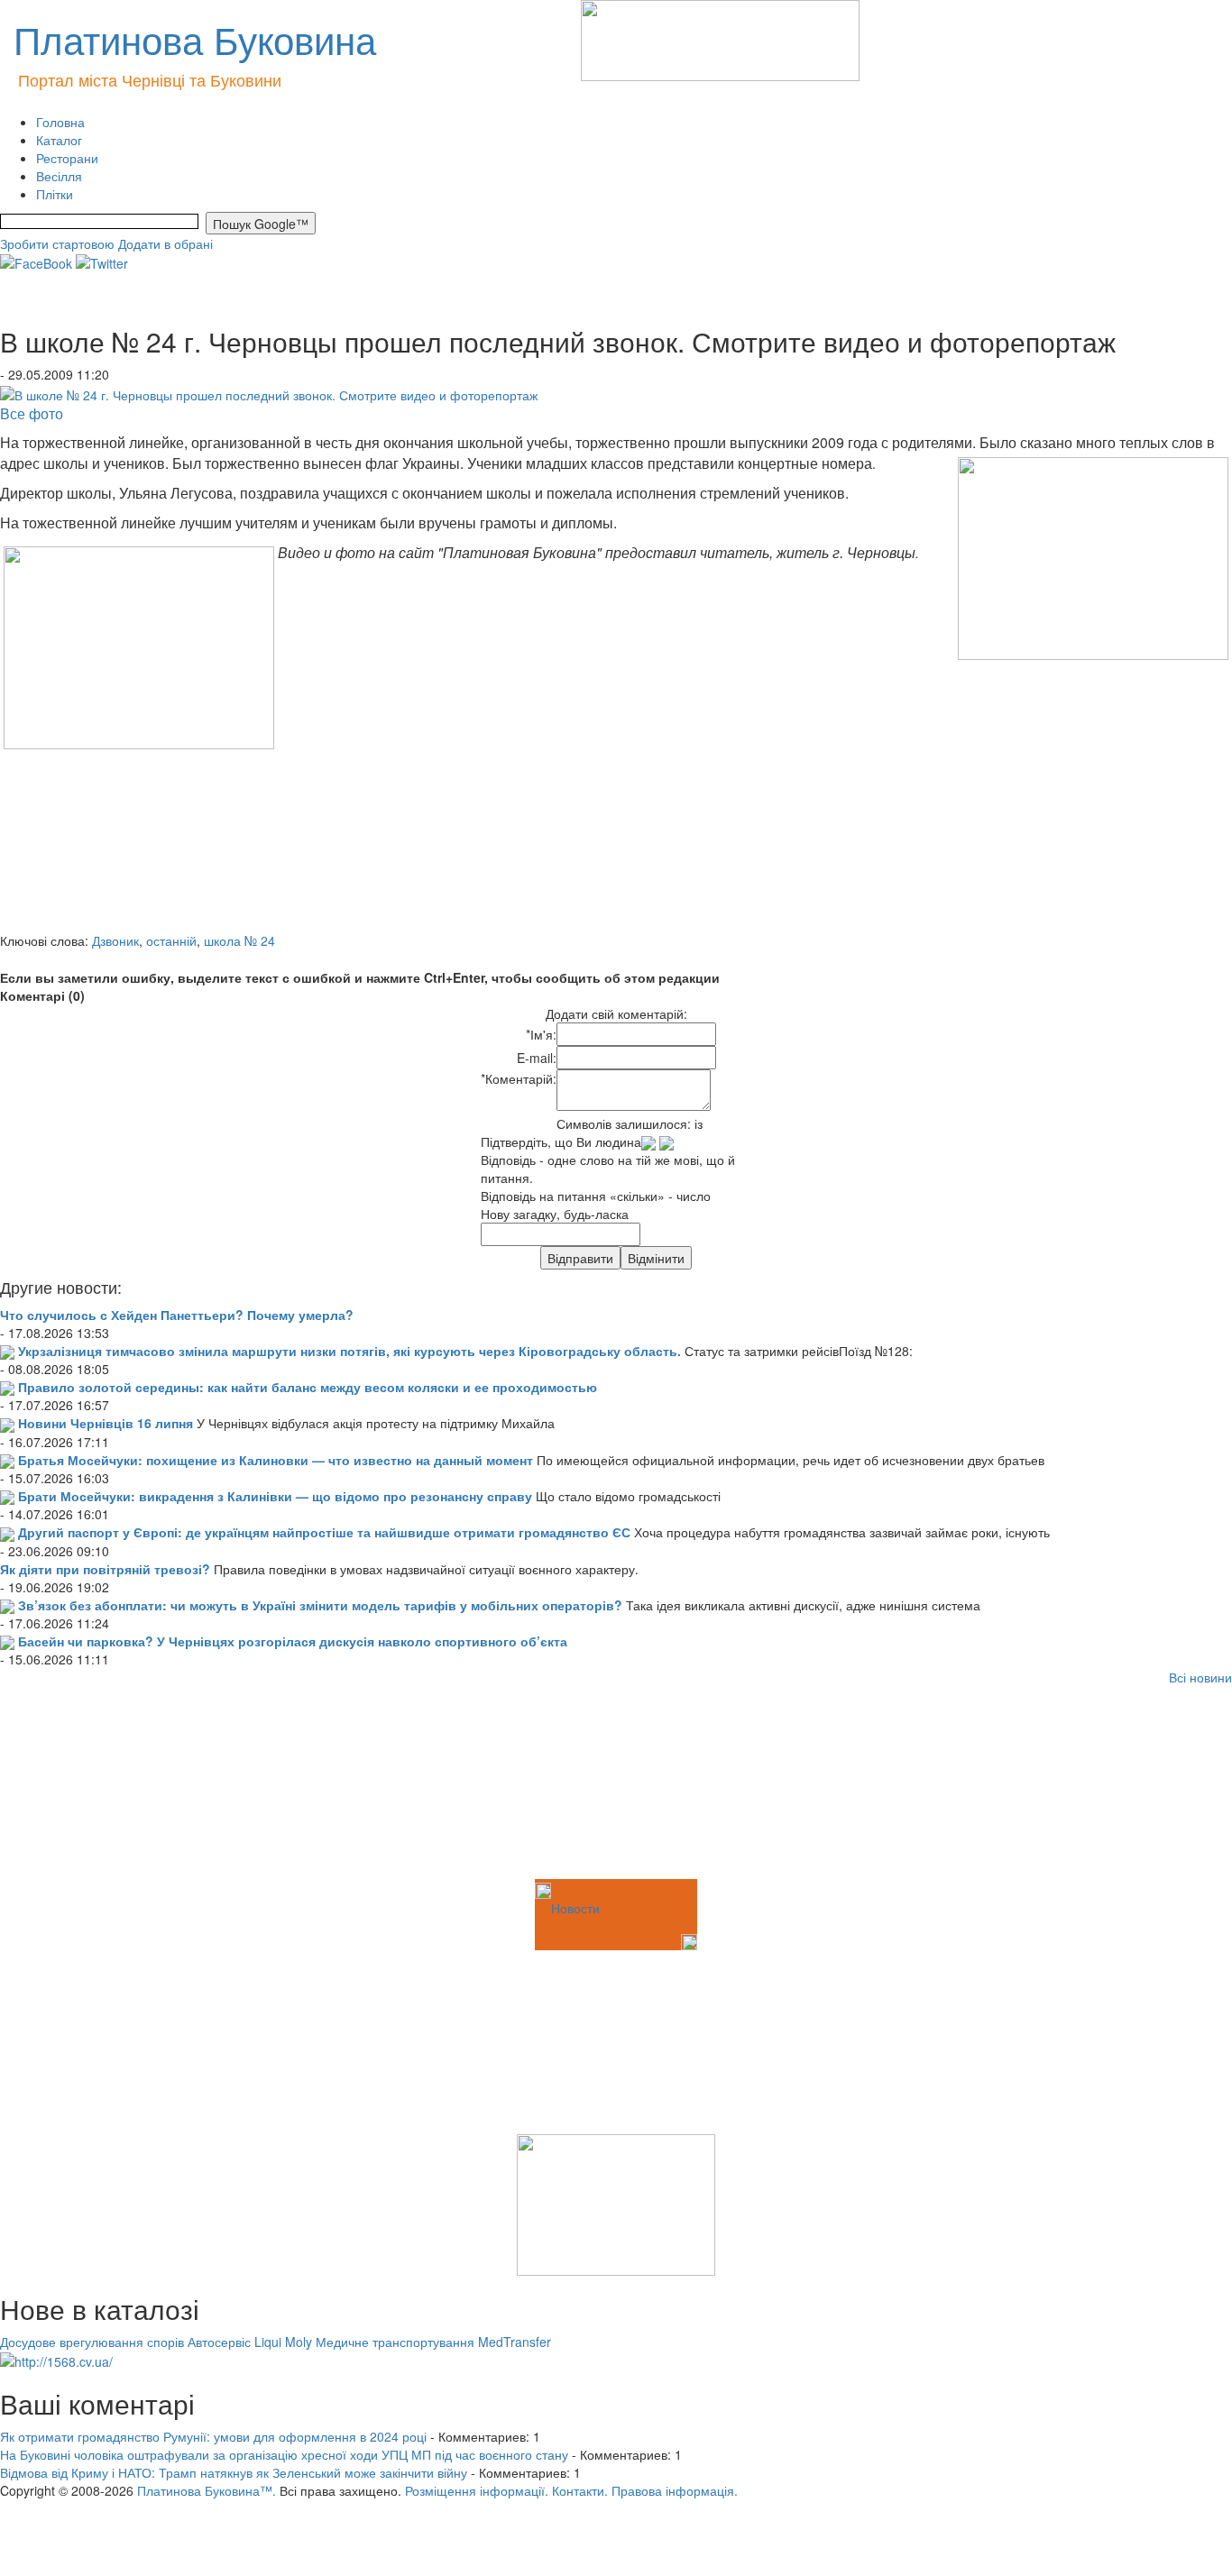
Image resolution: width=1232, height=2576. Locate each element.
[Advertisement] (90, 1785)
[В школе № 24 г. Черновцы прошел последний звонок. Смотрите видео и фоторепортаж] (269, 392)
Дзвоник (115, 940)
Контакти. (580, 2490)
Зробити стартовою (57, 243)
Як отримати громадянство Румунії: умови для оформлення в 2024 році (213, 2436)
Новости (575, 1908)
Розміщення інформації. (477, 2490)
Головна (60, 122)
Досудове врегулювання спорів (92, 2342)
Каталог (59, 140)
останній (171, 940)
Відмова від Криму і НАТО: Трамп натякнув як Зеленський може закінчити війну (234, 2472)
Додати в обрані (165, 243)
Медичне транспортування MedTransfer (433, 2342)
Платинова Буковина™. (207, 2490)
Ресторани (67, 158)
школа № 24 (239, 940)
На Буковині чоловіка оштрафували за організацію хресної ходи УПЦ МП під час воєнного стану (284, 2454)
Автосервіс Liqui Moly (250, 2342)
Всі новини (1200, 1677)
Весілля (59, 176)
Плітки (55, 194)
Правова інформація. (675, 2490)
